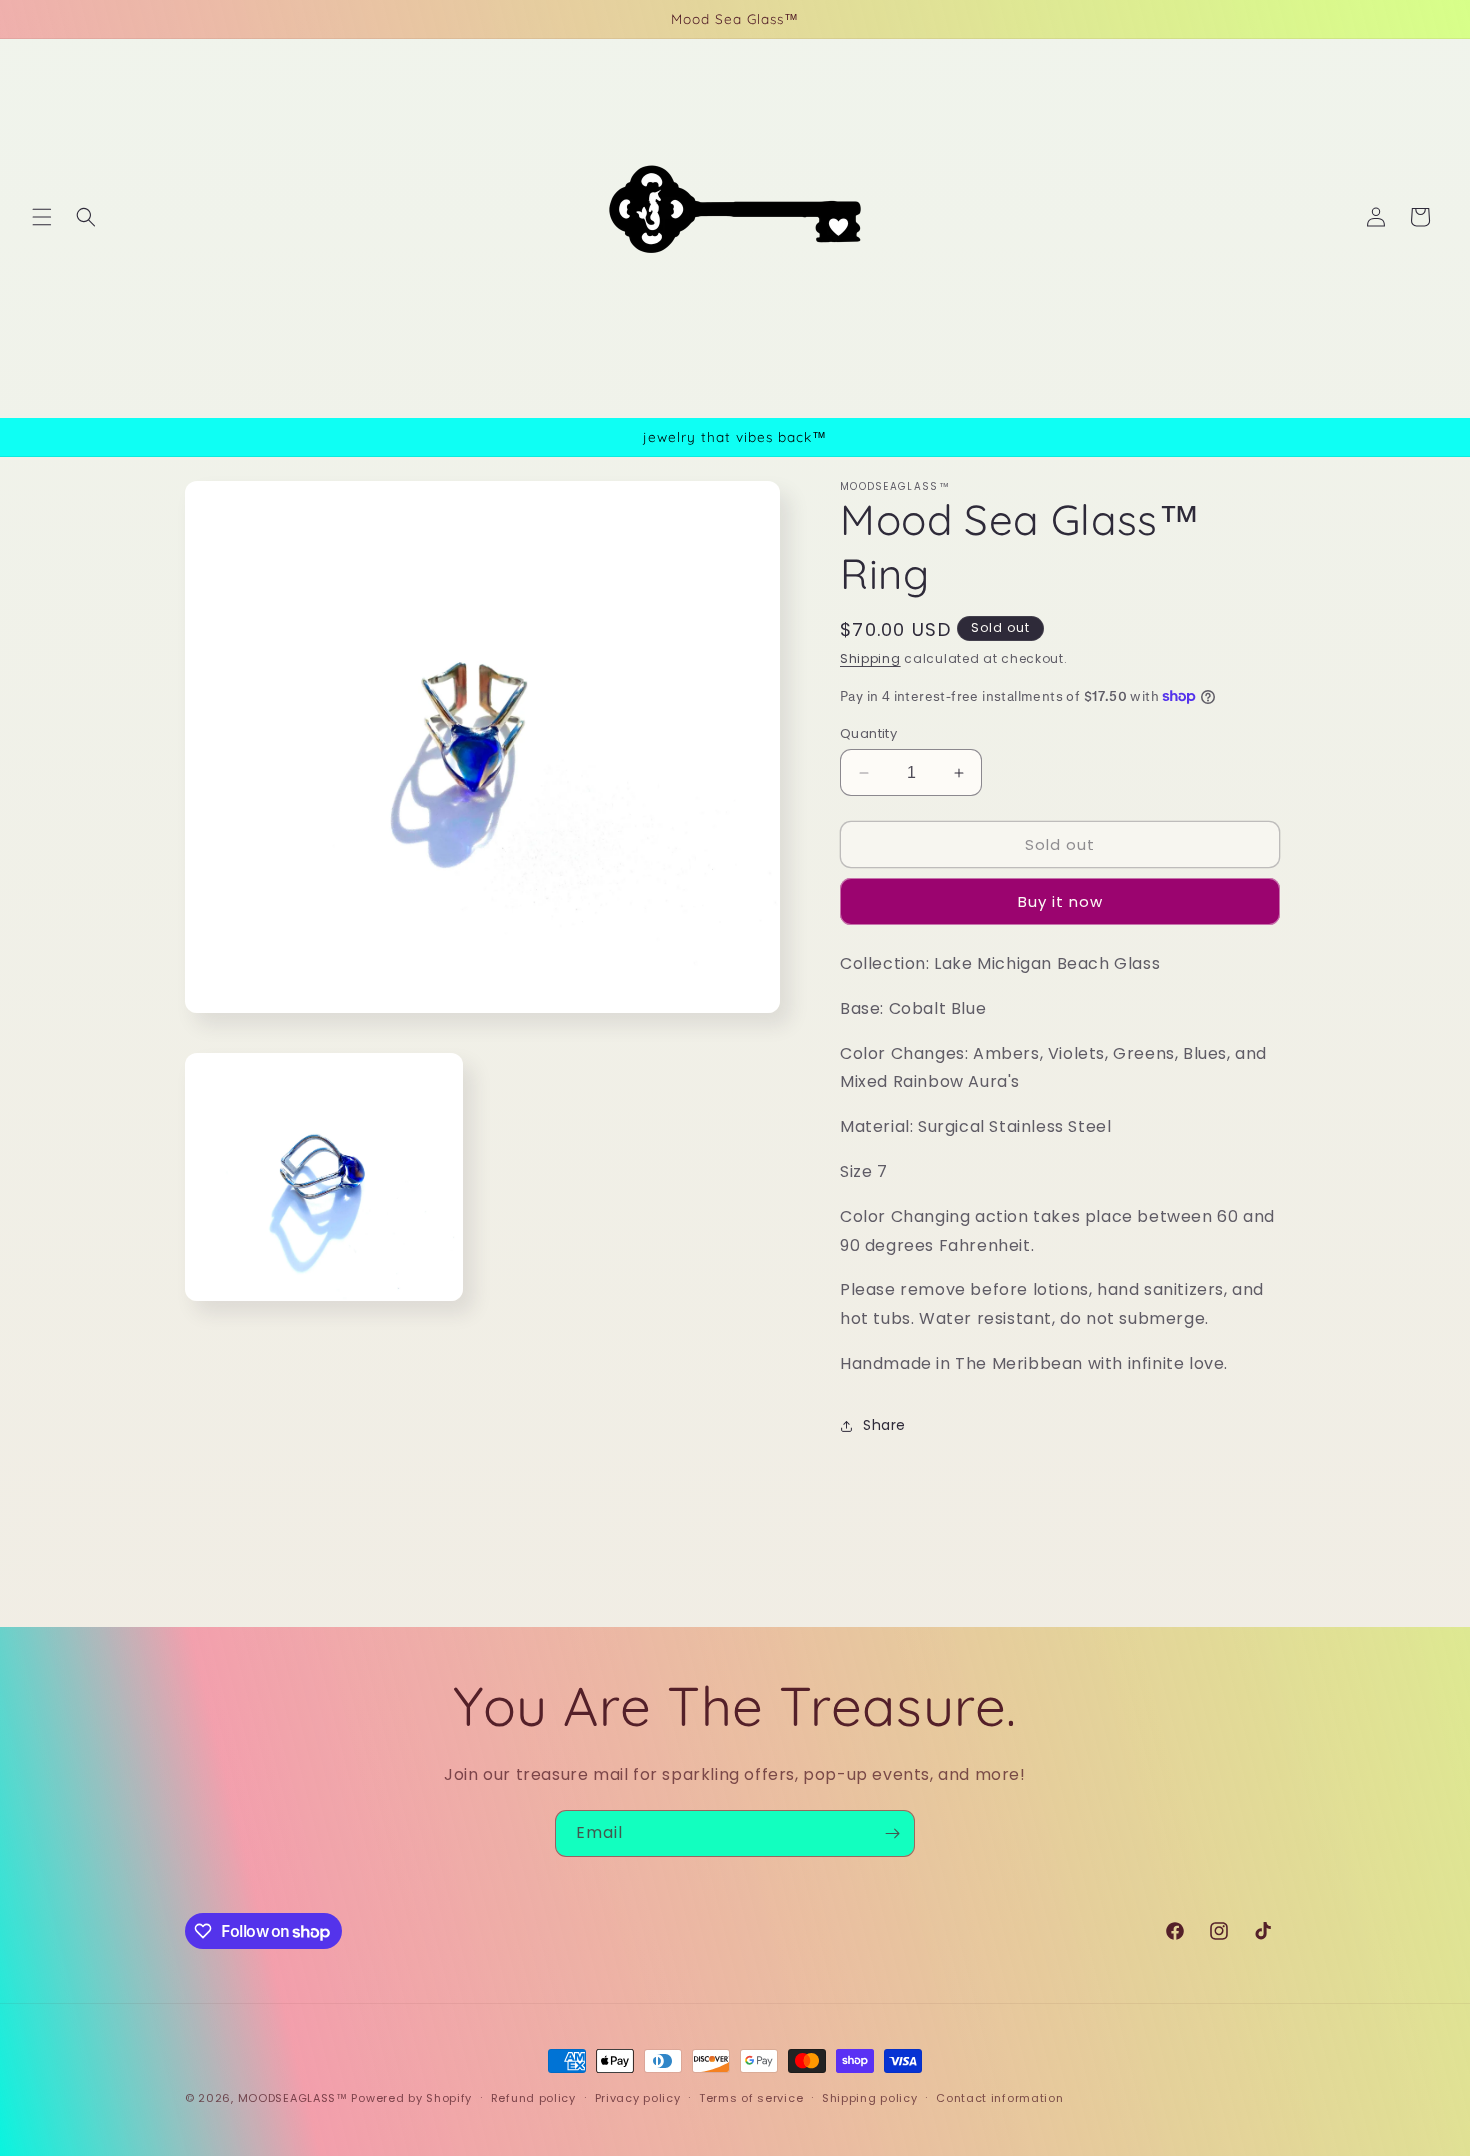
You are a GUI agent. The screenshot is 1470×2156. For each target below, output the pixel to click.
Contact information (999, 2098)
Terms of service (751, 2098)
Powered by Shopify (411, 2098)
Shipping (870, 658)
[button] (42, 217)
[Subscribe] (892, 1833)
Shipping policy (870, 2098)
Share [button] (884, 1425)
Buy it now (1060, 901)
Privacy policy (638, 2098)
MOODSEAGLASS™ (295, 2098)
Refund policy (533, 2098)
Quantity (868, 733)
